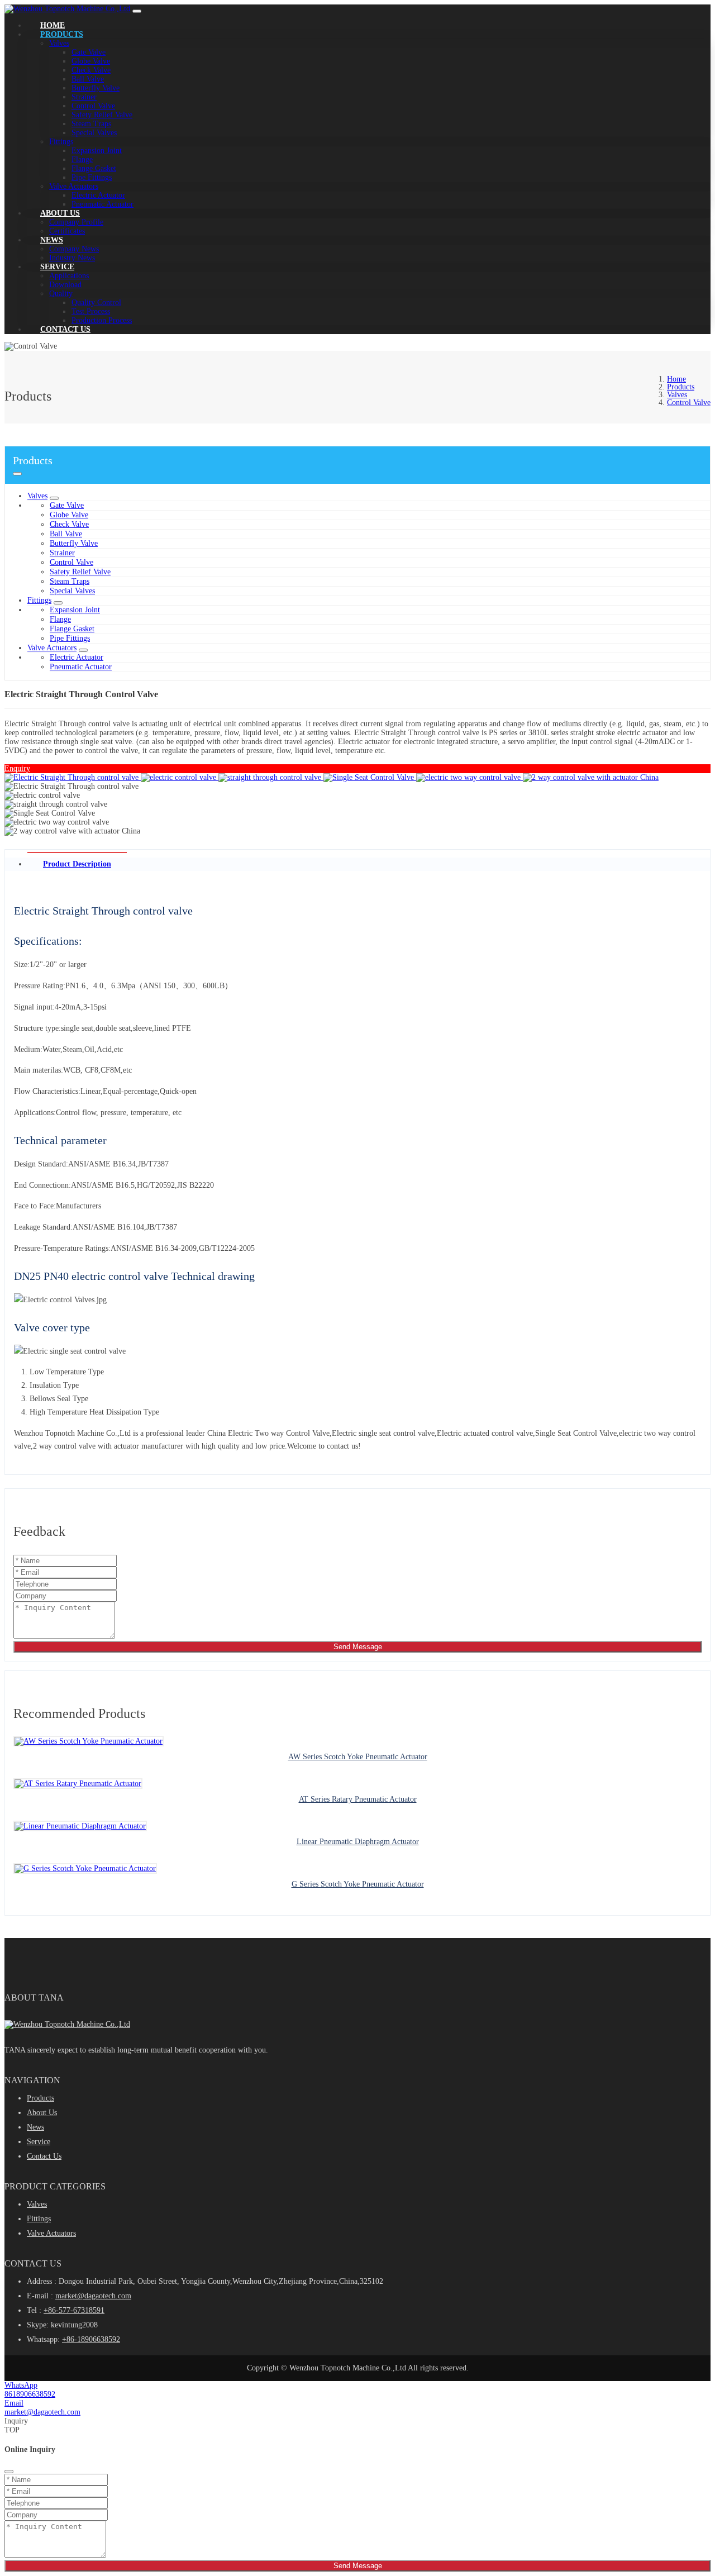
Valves (59, 43)
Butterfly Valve (96, 88)
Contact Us (65, 329)
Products (62, 34)
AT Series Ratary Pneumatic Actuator (358, 1799)
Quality (61, 294)
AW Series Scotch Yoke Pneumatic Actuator (358, 1757)
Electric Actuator (98, 195)
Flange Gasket (94, 168)
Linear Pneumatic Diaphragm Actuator (358, 1842)
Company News (74, 249)
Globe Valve (91, 61)
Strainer (84, 97)
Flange (82, 159)
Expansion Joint (97, 151)
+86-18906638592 (91, 2339)
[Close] (9, 2472)
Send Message (358, 1647)
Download (65, 285)
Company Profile (76, 222)
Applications (69, 276)
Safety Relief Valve (102, 115)
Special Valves (94, 133)
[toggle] (137, 11)
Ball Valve (88, 79)
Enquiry (17, 768)
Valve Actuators (74, 186)
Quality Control (96, 303)
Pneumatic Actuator (103, 204)
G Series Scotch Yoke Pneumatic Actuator (358, 1884)
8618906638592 (30, 2394)
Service (57, 267)
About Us (60, 213)
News (52, 240)
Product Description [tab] (77, 864)
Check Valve (91, 70)
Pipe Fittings (92, 177)
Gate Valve (89, 52)
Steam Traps (91, 124)
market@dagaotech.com (93, 2296)
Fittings (61, 142)
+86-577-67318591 (74, 2310)
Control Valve (93, 106)
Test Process (91, 311)
